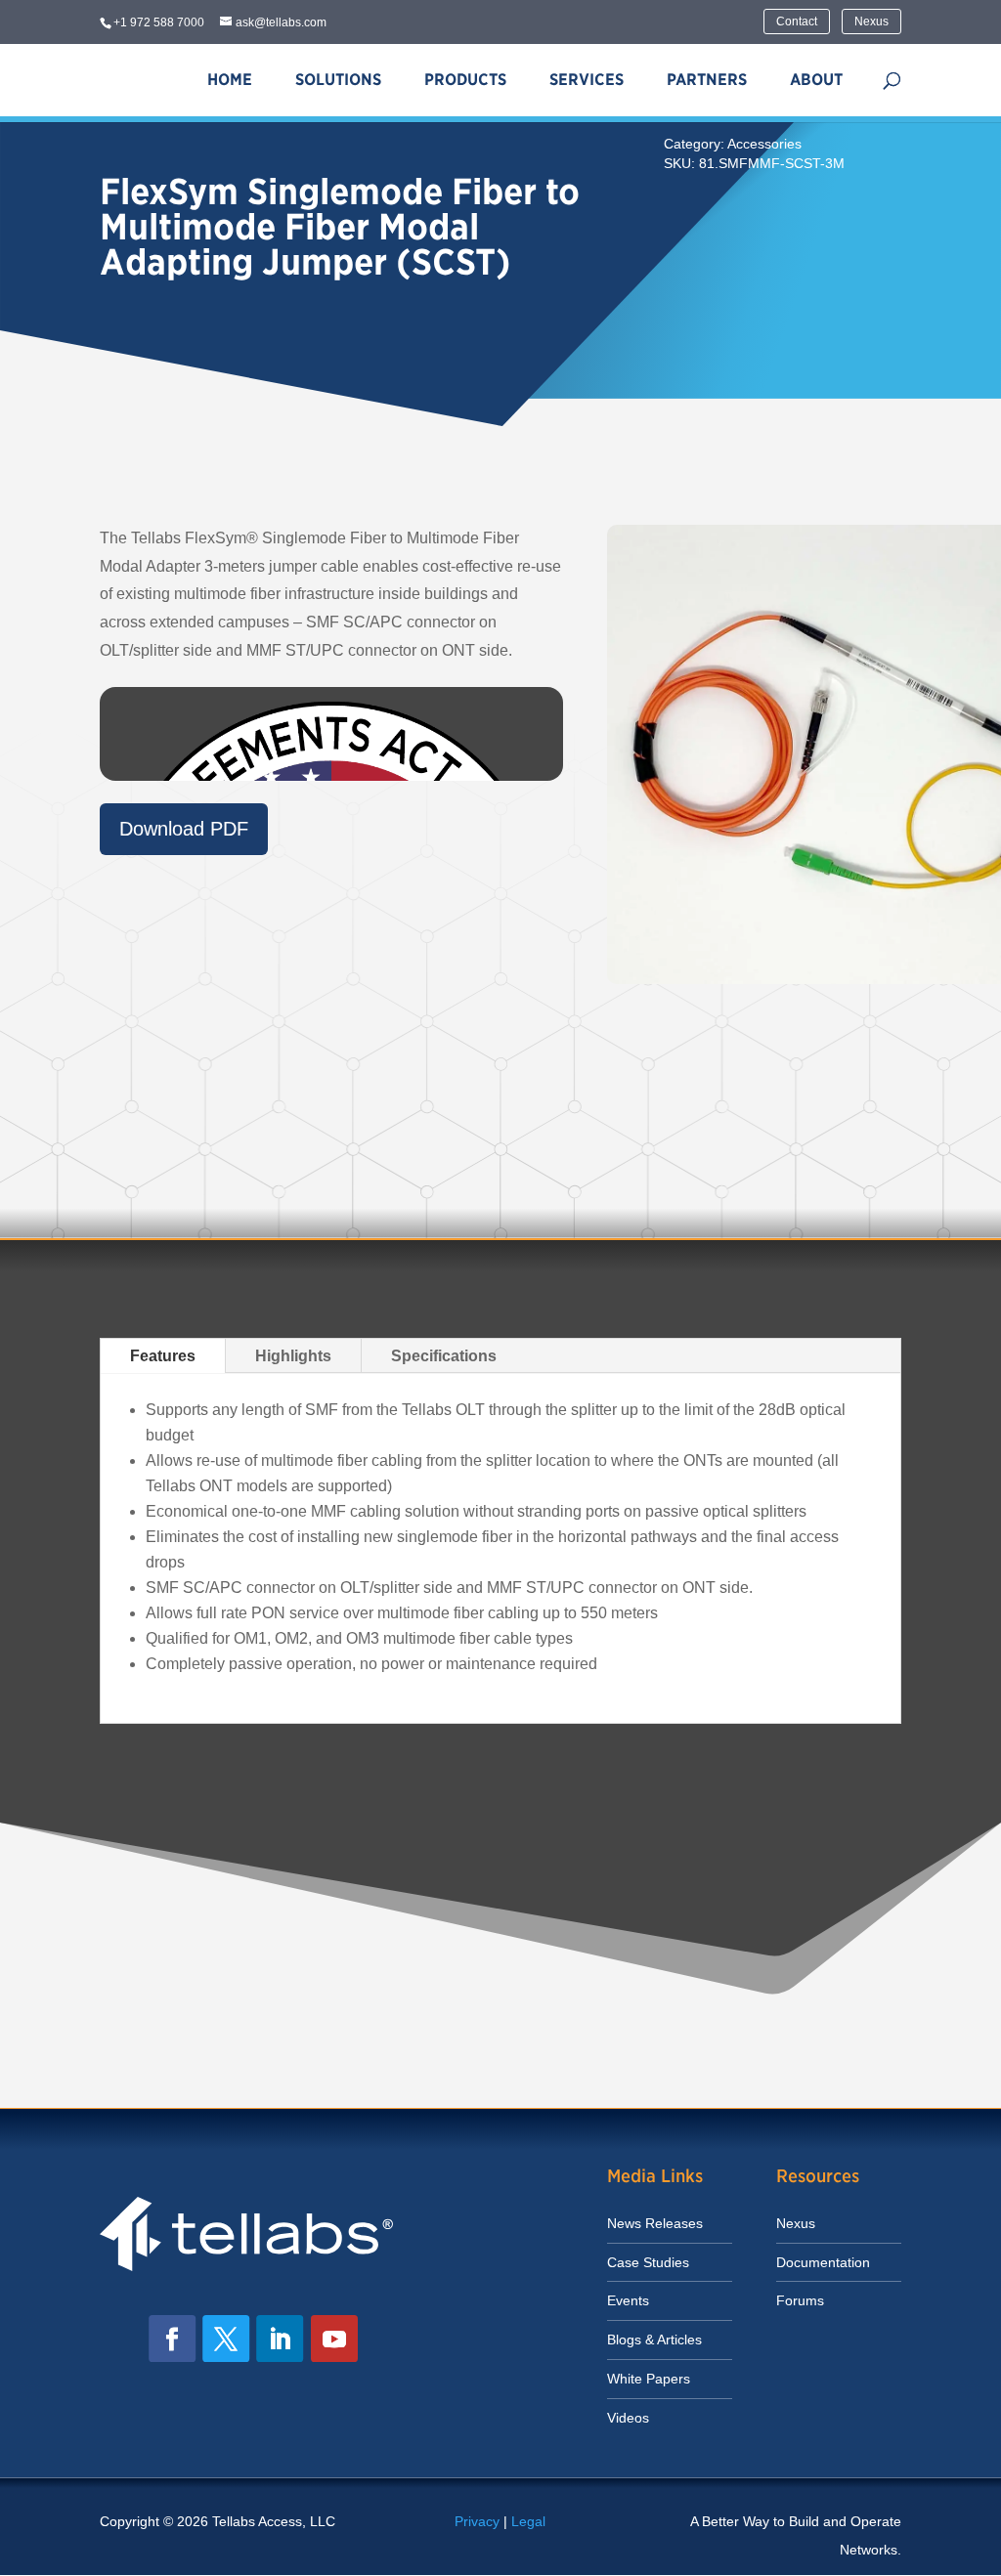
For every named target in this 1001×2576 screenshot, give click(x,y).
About (816, 80)
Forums (800, 2300)
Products (465, 80)
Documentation (823, 2262)
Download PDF (184, 829)
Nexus (871, 21)
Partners (707, 80)
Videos (628, 2418)
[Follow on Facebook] (173, 2339)
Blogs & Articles (654, 2340)
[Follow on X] (227, 2339)
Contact (797, 21)
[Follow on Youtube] (334, 2339)
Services (587, 80)
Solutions (338, 80)
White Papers (649, 2379)
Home (230, 80)
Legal (528, 2521)
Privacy (477, 2521)
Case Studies (648, 2262)
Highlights (293, 1356)
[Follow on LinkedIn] (281, 2339)
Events (628, 2300)
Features (163, 1356)
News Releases (655, 2223)
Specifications (444, 1356)
